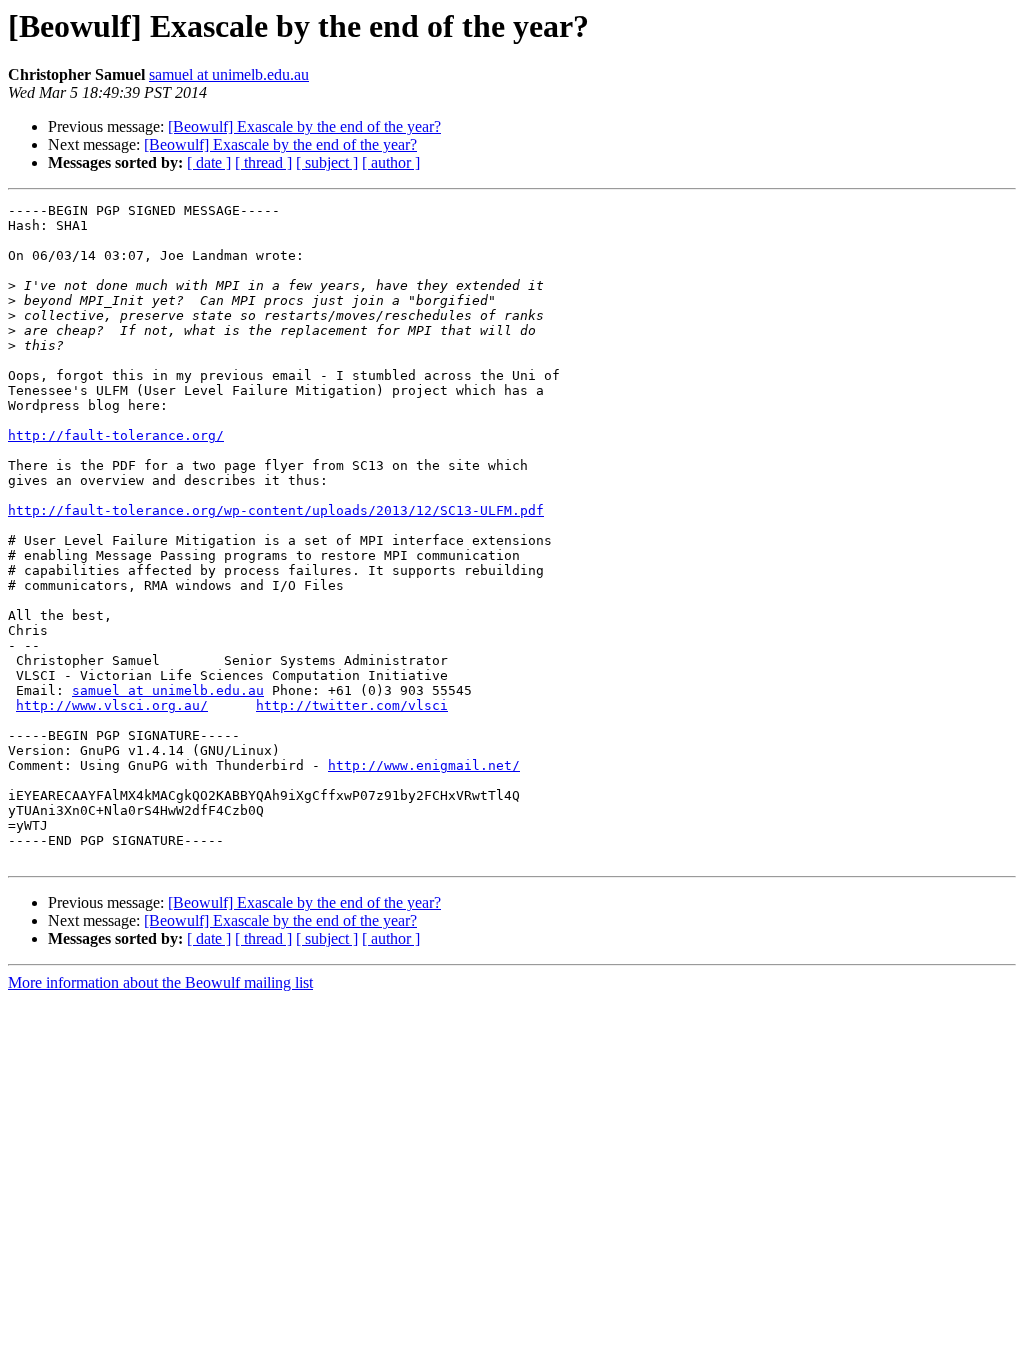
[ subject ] (327, 162)
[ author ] (391, 162)
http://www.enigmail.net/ (424, 765)
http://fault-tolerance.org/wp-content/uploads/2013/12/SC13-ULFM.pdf (276, 510)
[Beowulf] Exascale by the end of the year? (304, 126)
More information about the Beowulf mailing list (160, 982)
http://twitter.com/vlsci (352, 705)
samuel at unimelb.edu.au (229, 74)
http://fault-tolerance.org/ (116, 435)
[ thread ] (263, 162)
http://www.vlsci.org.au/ (112, 705)
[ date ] (209, 162)
